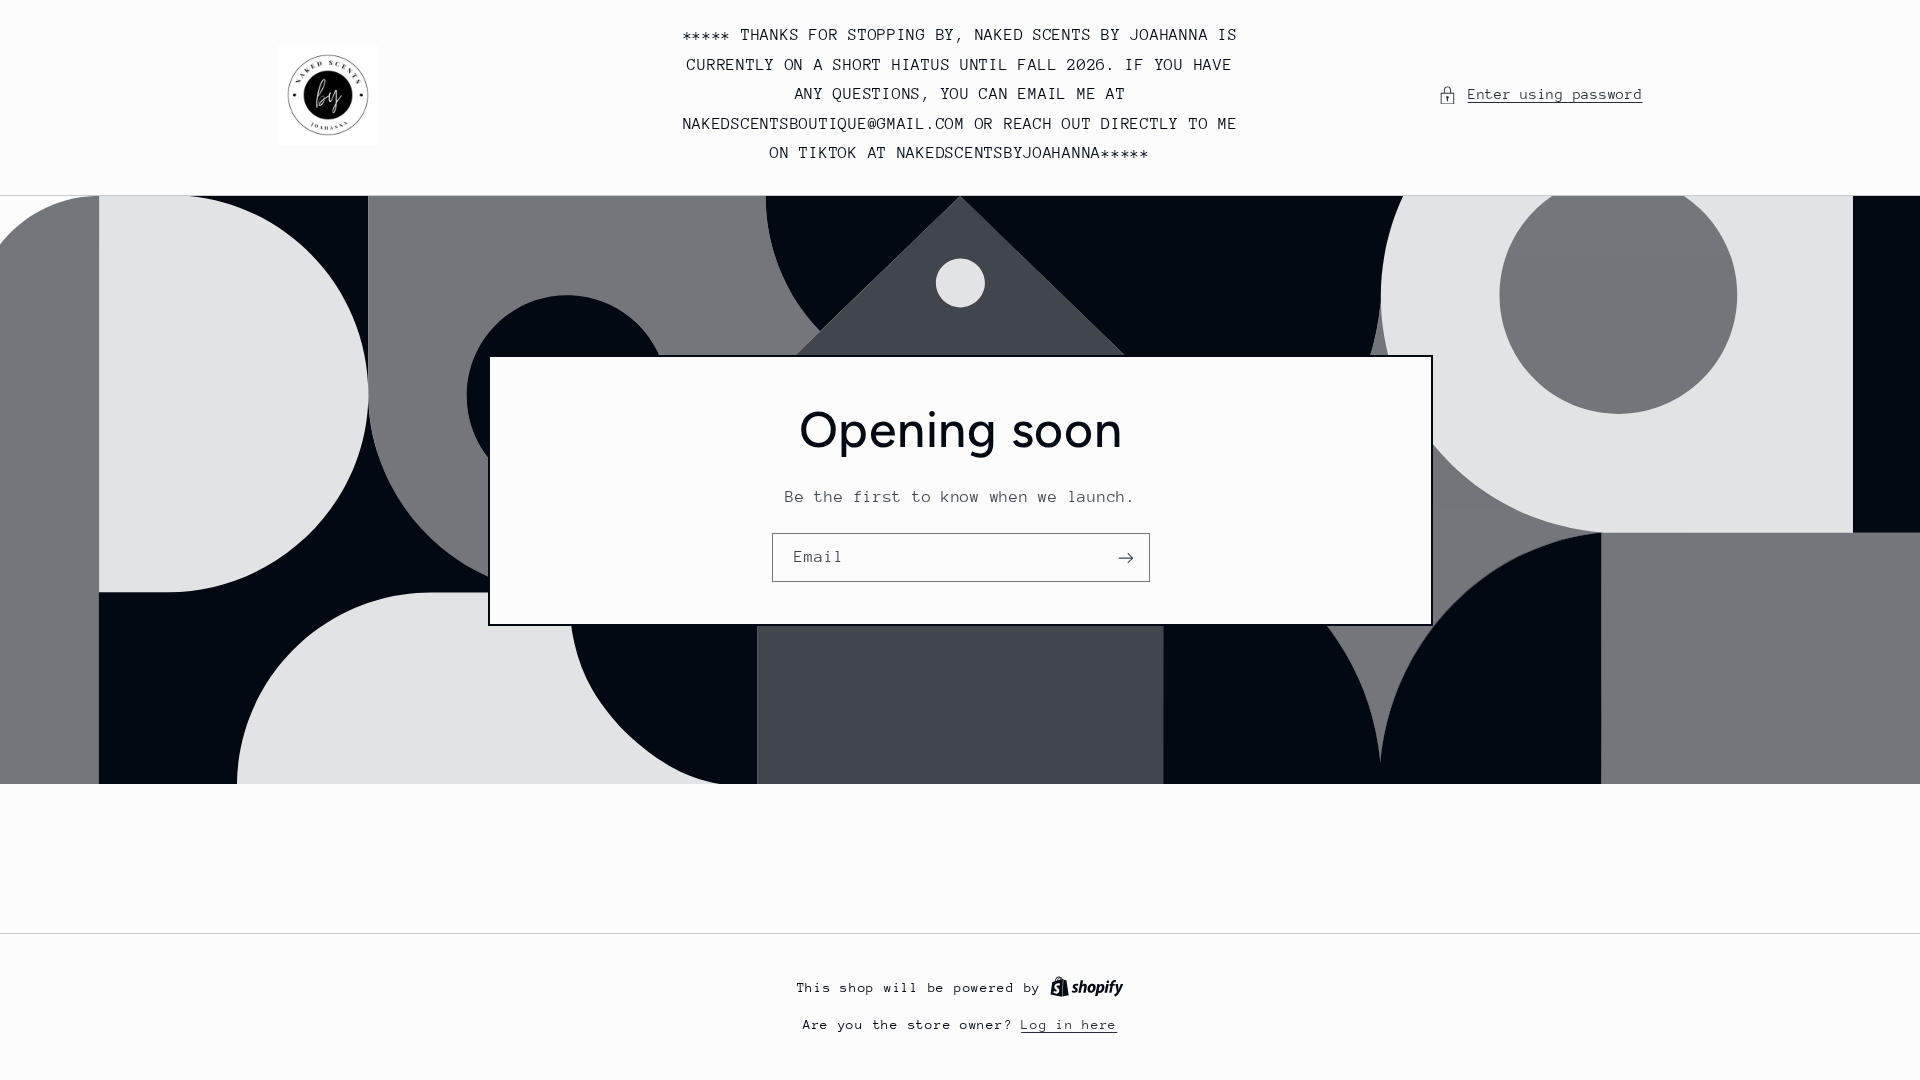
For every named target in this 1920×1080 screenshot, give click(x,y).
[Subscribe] (1125, 557)
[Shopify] (1087, 987)
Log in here (1069, 1024)
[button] (1540, 95)
